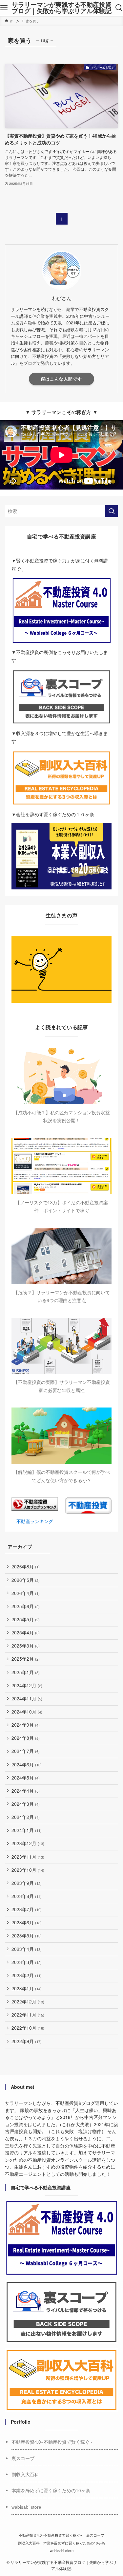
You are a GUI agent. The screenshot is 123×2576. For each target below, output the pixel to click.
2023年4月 (27, 1949)
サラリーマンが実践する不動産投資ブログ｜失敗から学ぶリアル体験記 (62, 8)
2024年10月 (27, 1712)
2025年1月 (26, 1672)
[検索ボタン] (119, 8)
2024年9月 (26, 1725)
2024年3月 (26, 1804)
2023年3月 (27, 1962)
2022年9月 (27, 2041)
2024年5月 (26, 1778)
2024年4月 (26, 1791)
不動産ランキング (35, 1521)
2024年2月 (26, 1817)
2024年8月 (26, 1738)
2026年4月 (26, 1593)
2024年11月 (27, 1699)
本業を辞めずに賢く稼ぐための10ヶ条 (51, 2490)
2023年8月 (27, 1896)
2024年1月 (27, 1830)
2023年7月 (27, 1909)
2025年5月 (26, 1619)
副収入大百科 (25, 2474)
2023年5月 (27, 1936)
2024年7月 (26, 1751)
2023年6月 (27, 1922)
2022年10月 (28, 2028)
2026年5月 (26, 1580)
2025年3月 (26, 1646)
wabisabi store (26, 2507)
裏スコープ (23, 2458)
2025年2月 (26, 1659)
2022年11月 (28, 2015)
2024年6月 (27, 1765)
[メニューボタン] (4, 8)
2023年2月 (27, 1975)
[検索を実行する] (112, 511)
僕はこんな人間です (61, 379)
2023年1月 (27, 1988)
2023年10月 (28, 1870)
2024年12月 (27, 1685)
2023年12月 (28, 1843)
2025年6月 (26, 1606)
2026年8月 (26, 1567)
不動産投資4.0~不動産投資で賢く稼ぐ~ (52, 2442)
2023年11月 (28, 1857)
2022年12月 (28, 2002)
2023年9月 (27, 1883)
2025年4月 (26, 1633)
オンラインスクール (72, 2160)
